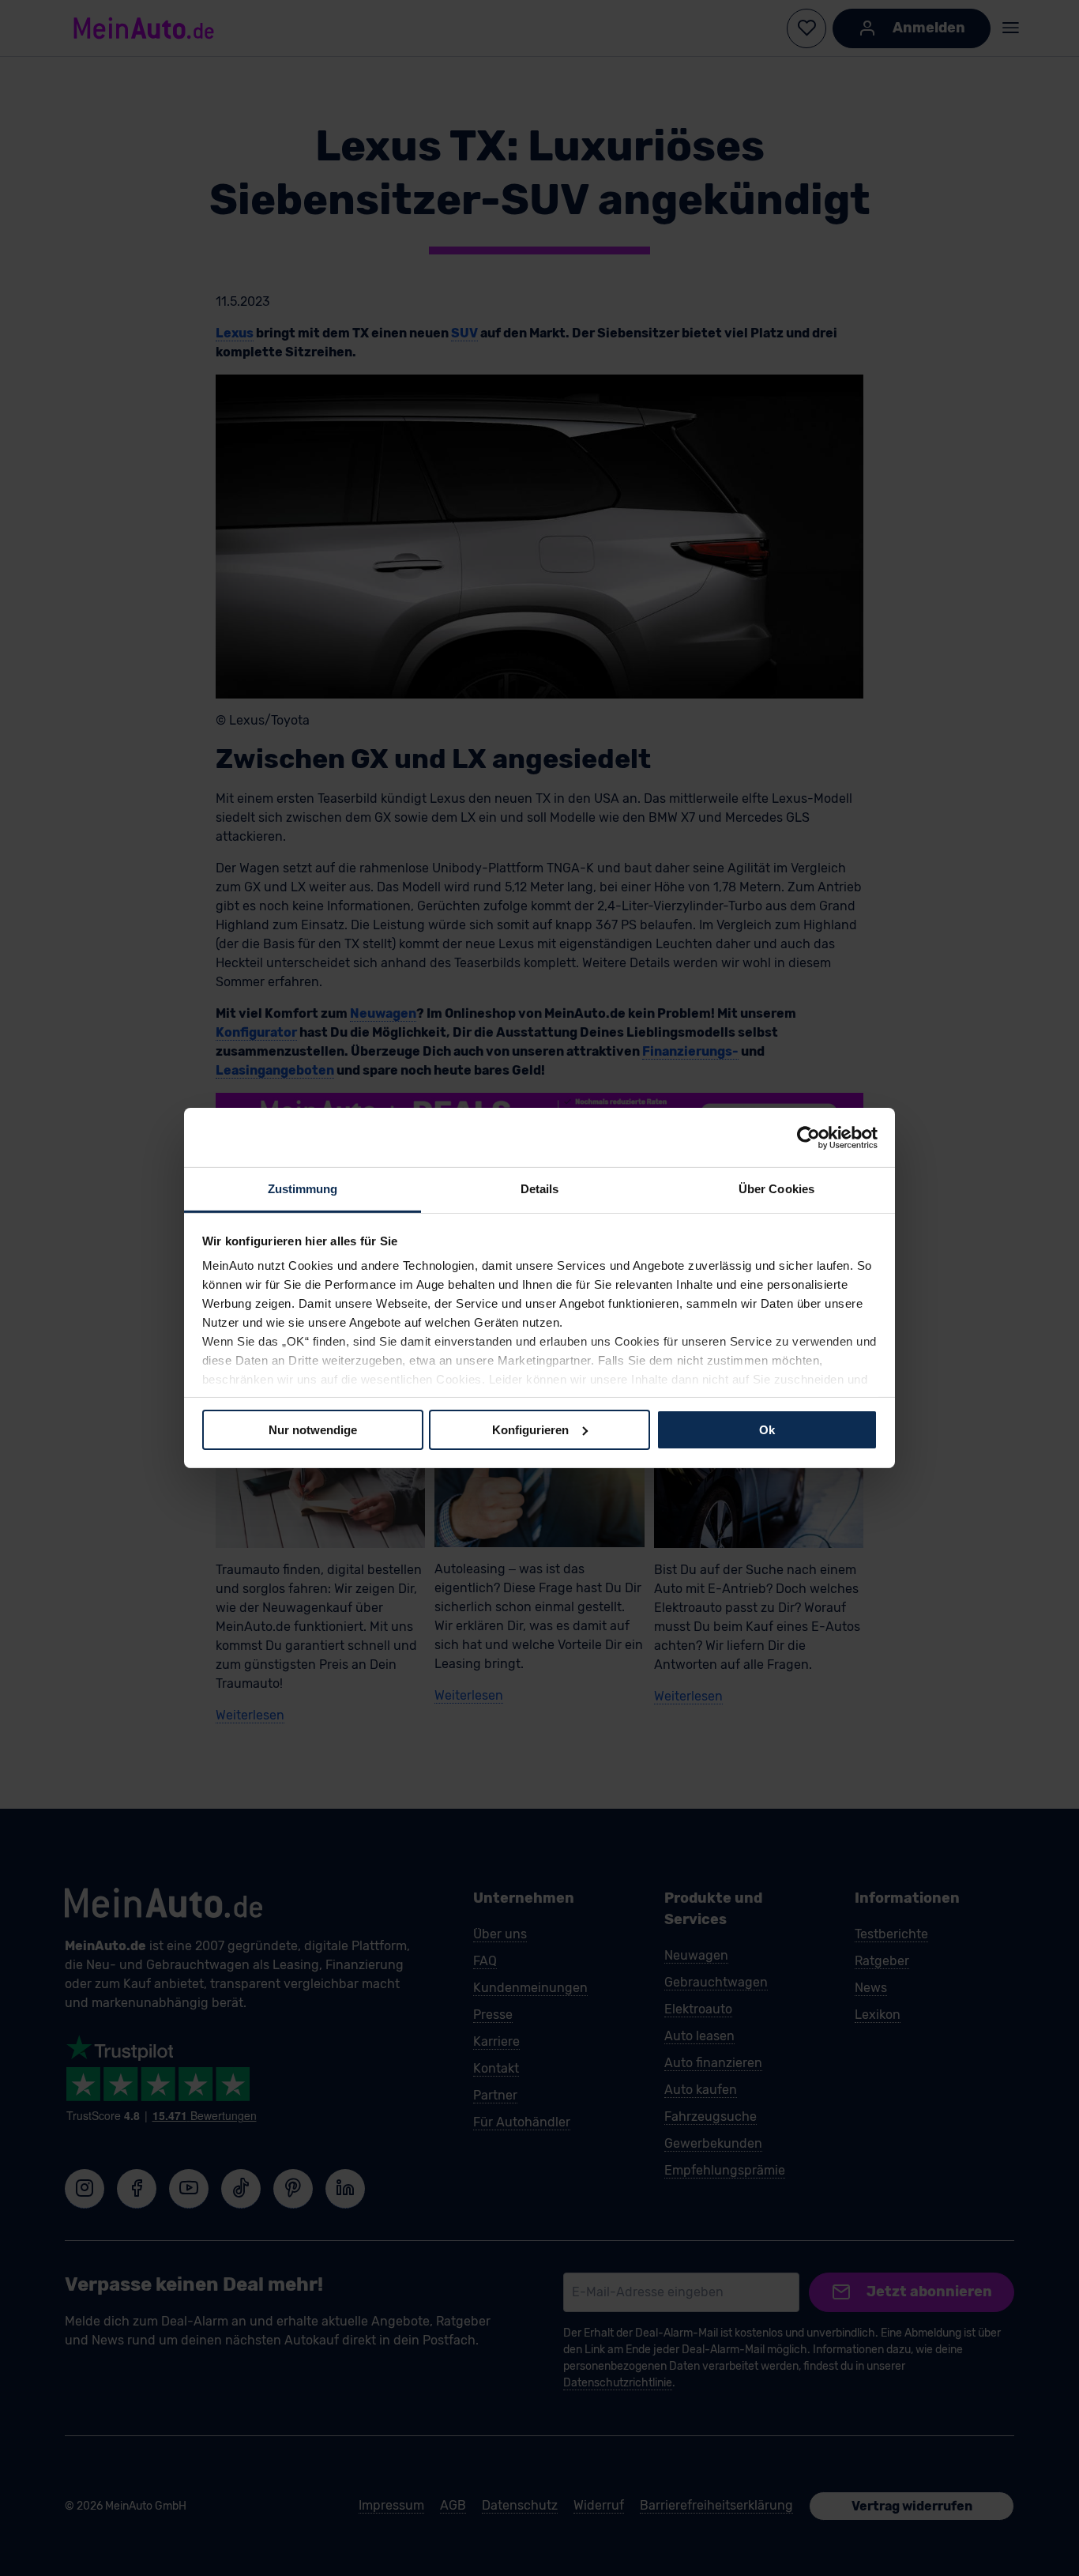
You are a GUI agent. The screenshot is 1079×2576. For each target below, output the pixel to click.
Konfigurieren (530, 1429)
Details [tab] (540, 1189)
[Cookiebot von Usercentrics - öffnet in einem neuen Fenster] (808, 1137)
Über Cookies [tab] (776, 1189)
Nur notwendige (313, 1429)
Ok (767, 1429)
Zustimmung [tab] (303, 1189)
